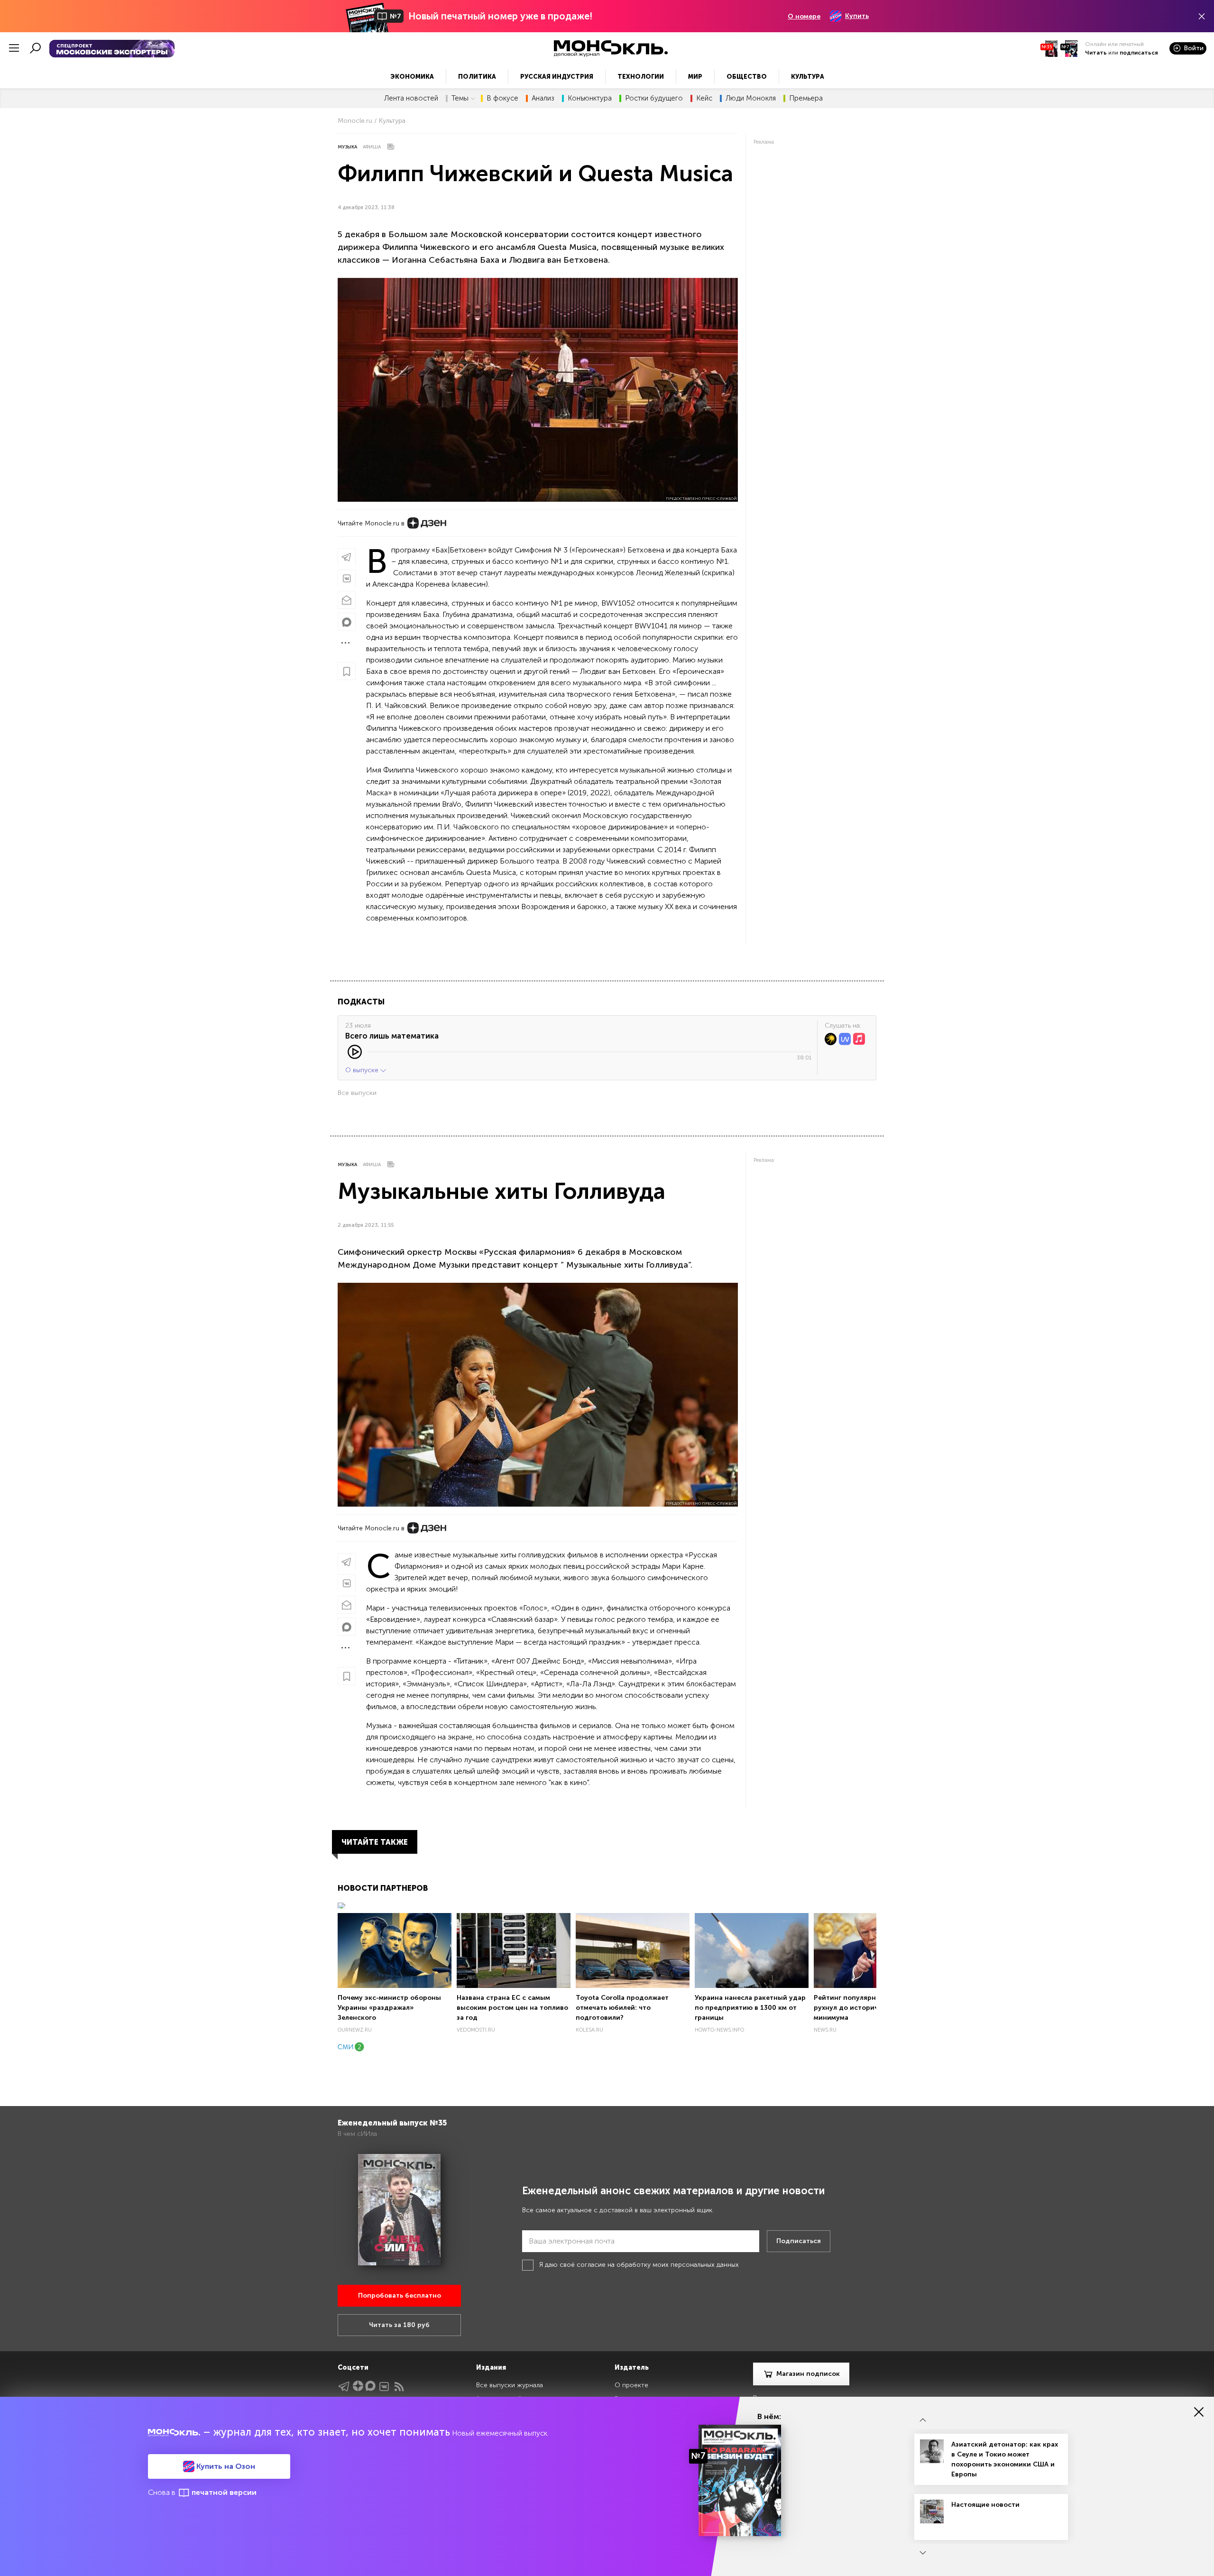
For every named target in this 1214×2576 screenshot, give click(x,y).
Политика (477, 77)
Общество (747, 77)
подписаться (1139, 53)
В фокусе (502, 98)
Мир (695, 77)
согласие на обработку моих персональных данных (658, 2265)
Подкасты (361, 1002)
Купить (857, 16)
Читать (1096, 53)
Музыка (347, 147)
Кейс (704, 98)
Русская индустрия (557, 77)
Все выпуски (357, 1093)
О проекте (631, 2385)
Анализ (543, 98)
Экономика (412, 77)
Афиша (372, 147)
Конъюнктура (590, 98)
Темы (460, 98)
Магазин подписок (808, 2374)
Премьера (806, 98)
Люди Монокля (751, 98)
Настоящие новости (985, 2505)
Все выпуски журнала (510, 2385)
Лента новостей (411, 98)
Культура (808, 77)
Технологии (641, 77)
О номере (804, 16)
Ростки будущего (654, 98)
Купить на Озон (225, 2466)
